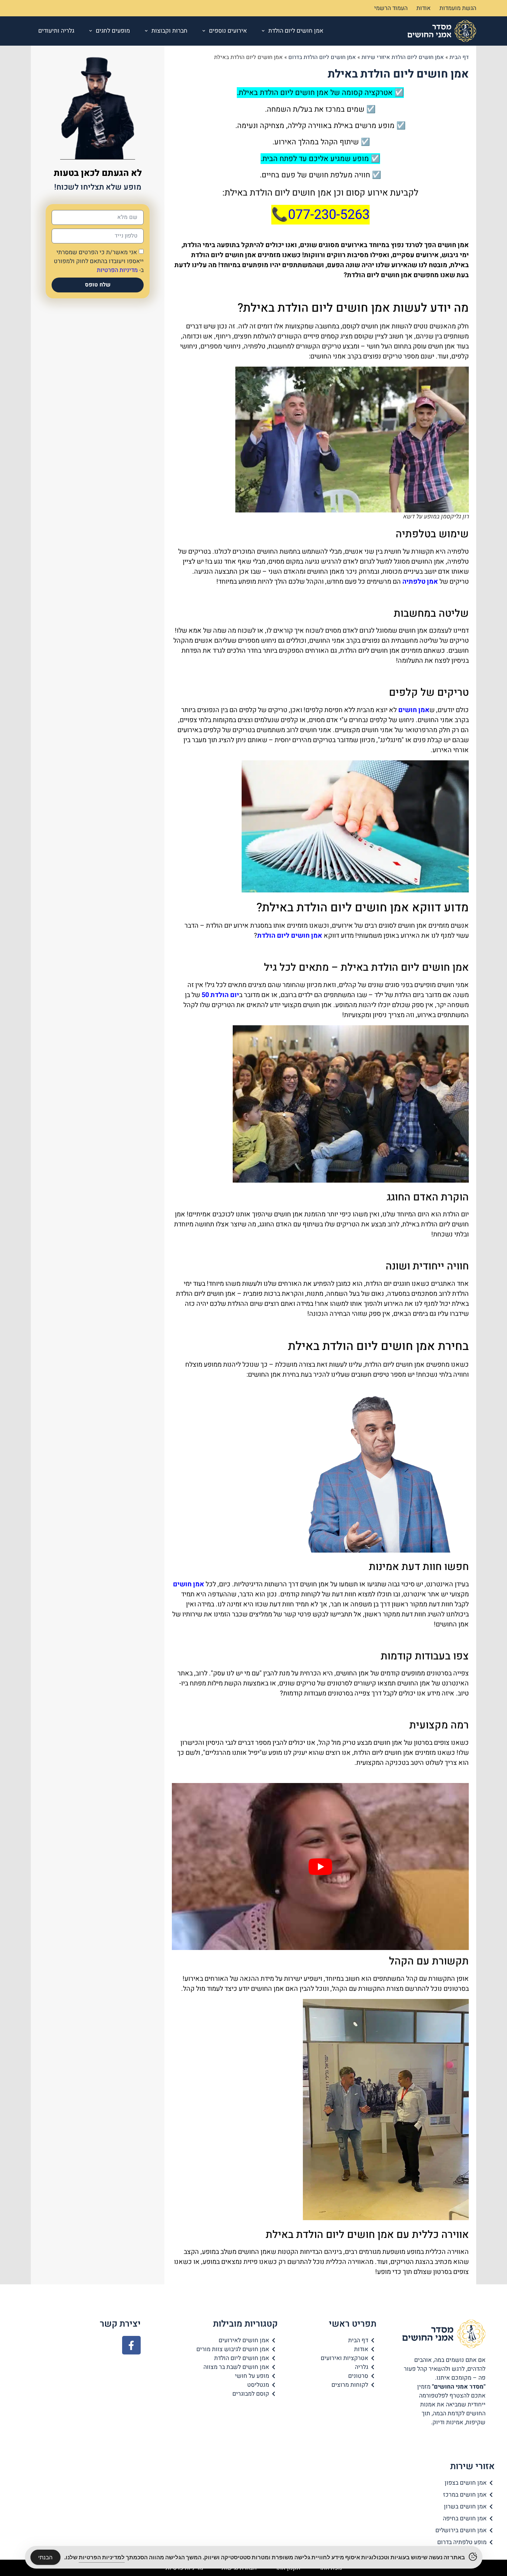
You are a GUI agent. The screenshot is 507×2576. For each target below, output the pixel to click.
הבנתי (45, 2557)
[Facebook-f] (131, 2345)
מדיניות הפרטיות (117, 270)
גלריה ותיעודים (56, 31)
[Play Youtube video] (320, 1867)
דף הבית (459, 57)
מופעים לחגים (113, 31)
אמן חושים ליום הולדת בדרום (322, 57)
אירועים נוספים (228, 31)
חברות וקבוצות (169, 31)
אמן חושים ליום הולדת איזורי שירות (403, 57)
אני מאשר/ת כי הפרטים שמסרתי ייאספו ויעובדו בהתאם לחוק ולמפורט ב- (99, 261)
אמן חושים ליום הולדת (296, 31)
